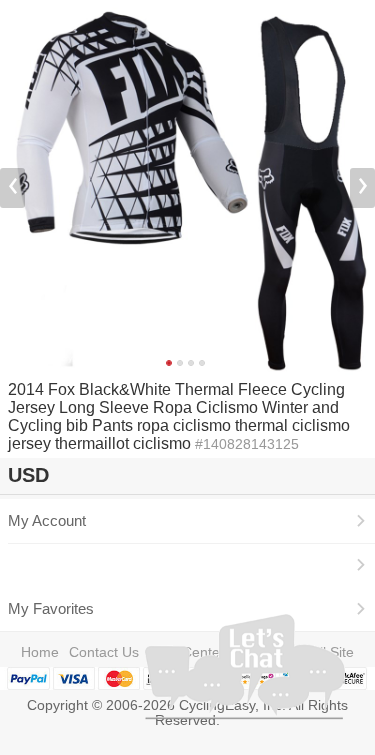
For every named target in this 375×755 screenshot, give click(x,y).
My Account (47, 521)
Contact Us (104, 652)
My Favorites (51, 609)
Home (40, 652)
